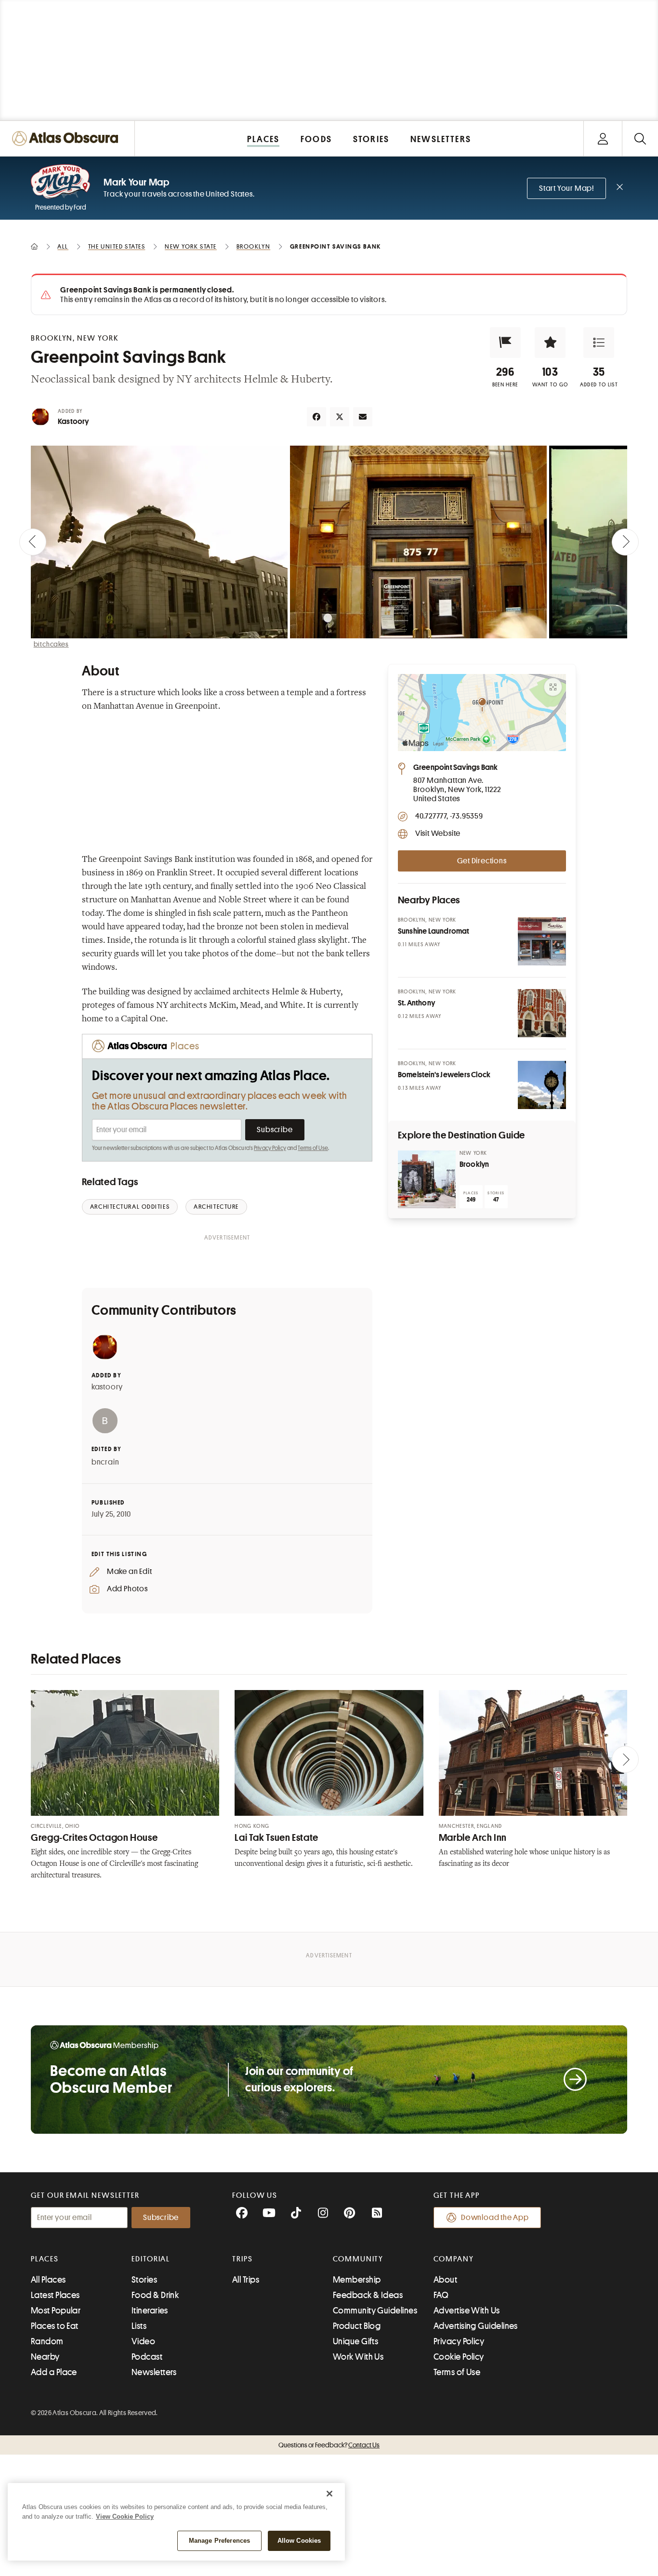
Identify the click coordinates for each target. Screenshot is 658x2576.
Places (45, 2259)
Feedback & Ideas (368, 2295)
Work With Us (358, 2357)
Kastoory (73, 422)
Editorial (151, 2259)
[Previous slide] (33, 542)
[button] (505, 343)
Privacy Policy (270, 1148)
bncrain (105, 1462)
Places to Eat (55, 2326)
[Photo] (542, 941)
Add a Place (54, 2372)
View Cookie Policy (125, 2517)
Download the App (495, 2218)
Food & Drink (155, 2295)
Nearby (45, 2357)
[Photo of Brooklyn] (427, 1179)
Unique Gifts (355, 2341)
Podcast (147, 2357)
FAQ (441, 2295)
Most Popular (56, 2311)
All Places (48, 2280)
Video (143, 2341)
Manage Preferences (219, 2541)
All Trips (246, 2280)
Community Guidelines (375, 2311)
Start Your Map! (566, 188)
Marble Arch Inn (473, 1838)
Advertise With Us (467, 2311)
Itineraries (150, 2311)
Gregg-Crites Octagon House (94, 1838)
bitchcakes (51, 644)
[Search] (640, 139)
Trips (243, 2259)
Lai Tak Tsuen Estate (276, 1838)
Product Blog (357, 2326)
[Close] (329, 2494)
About (445, 2280)
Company (454, 2259)
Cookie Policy (459, 2357)
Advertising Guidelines (476, 2326)
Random (47, 2341)
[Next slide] (625, 542)
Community (358, 2259)
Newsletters (154, 2372)
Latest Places (55, 2295)
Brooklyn (474, 1164)
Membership (357, 2280)
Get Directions (482, 861)
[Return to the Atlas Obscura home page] (67, 139)
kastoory (107, 1387)
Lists (139, 2326)
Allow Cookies (299, 2541)
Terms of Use (313, 1148)
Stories (144, 2280)
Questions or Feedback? (329, 2445)
